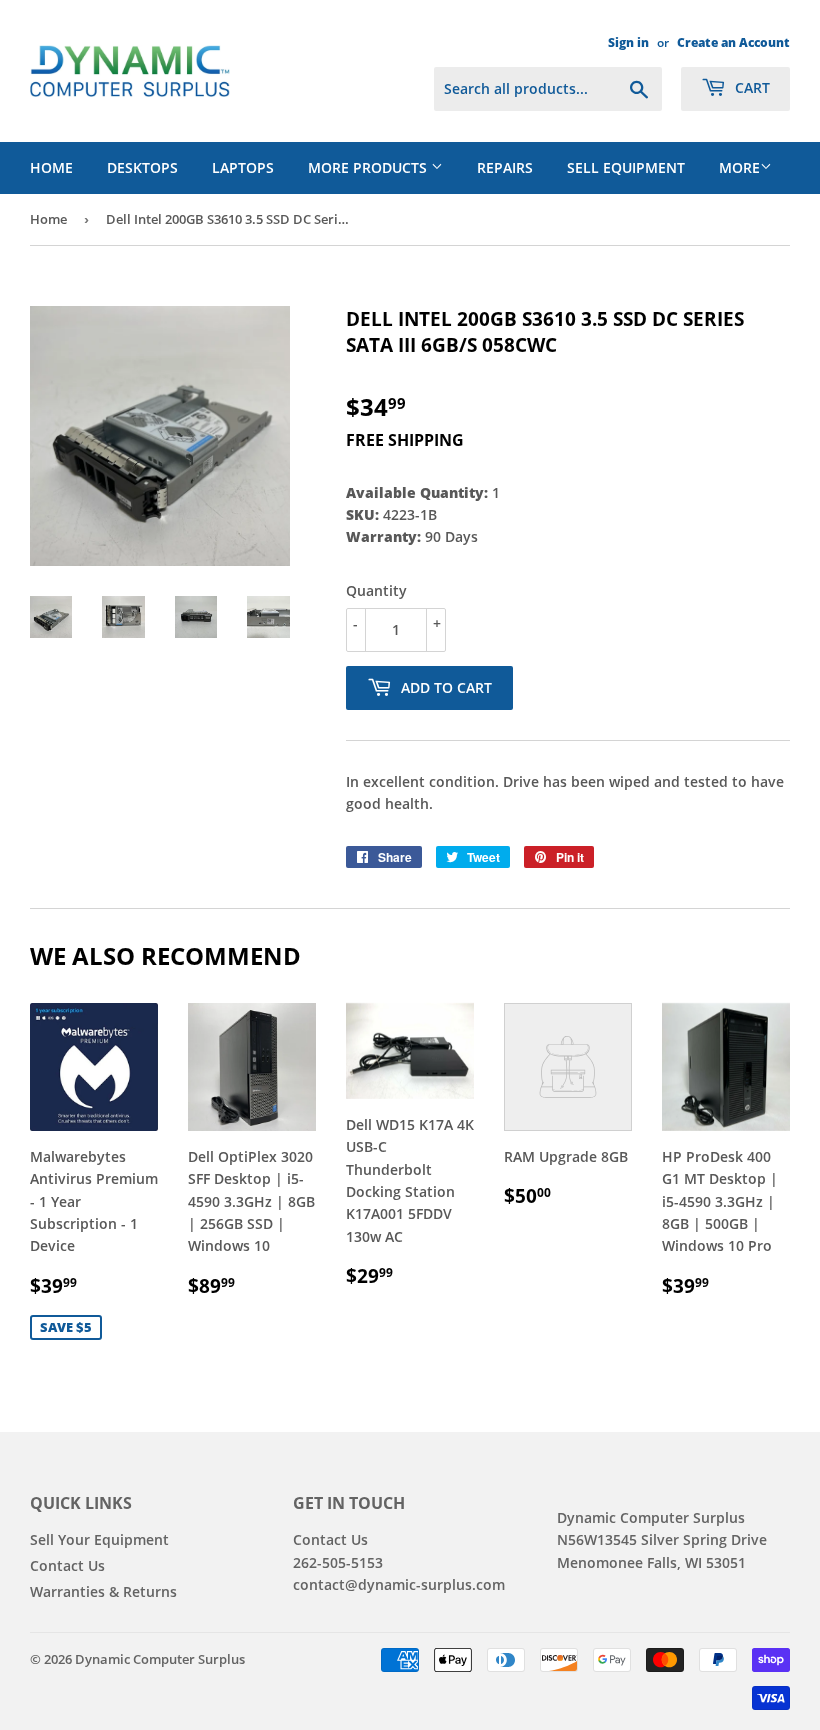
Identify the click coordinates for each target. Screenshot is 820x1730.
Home (51, 167)
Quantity (376, 590)
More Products (369, 167)
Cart (750, 87)
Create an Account (733, 42)
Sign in (628, 42)
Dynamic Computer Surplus (160, 1659)
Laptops (243, 167)
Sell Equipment (626, 167)
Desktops (142, 167)
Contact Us (67, 1565)
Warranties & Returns (103, 1591)
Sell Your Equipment (99, 1539)
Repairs (505, 167)
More (739, 167)
